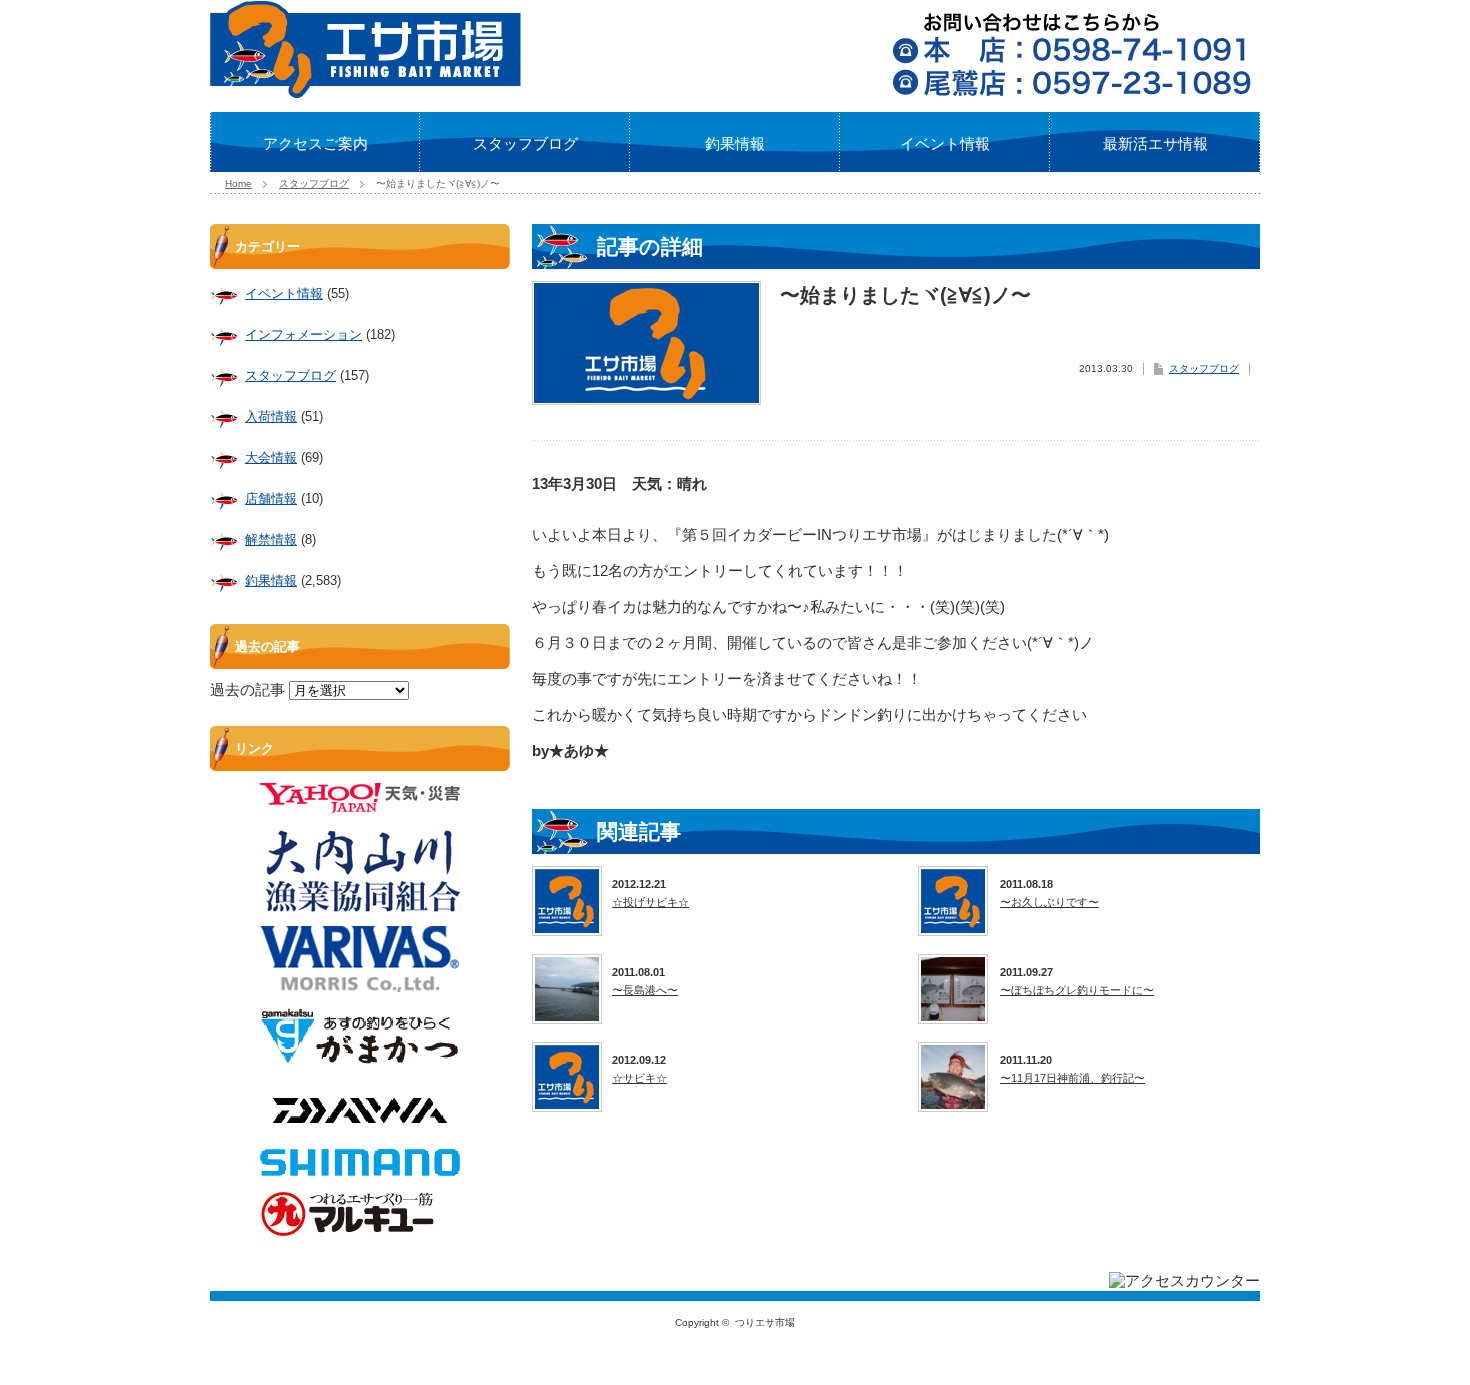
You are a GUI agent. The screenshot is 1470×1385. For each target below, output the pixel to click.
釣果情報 (735, 143)
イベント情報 (945, 143)
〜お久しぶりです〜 (1049, 902)
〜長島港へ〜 (645, 990)
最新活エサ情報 (1155, 143)
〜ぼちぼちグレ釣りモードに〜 (1077, 990)
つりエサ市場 (765, 1322)
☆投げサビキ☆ (650, 902)
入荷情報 (271, 416)
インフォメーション (303, 334)
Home (238, 183)
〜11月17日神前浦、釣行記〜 (1072, 1078)
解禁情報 (271, 539)
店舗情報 (271, 498)
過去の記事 (247, 689)
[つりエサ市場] (365, 92)
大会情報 (271, 457)
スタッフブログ (525, 143)
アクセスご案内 (315, 143)
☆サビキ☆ (639, 1078)
